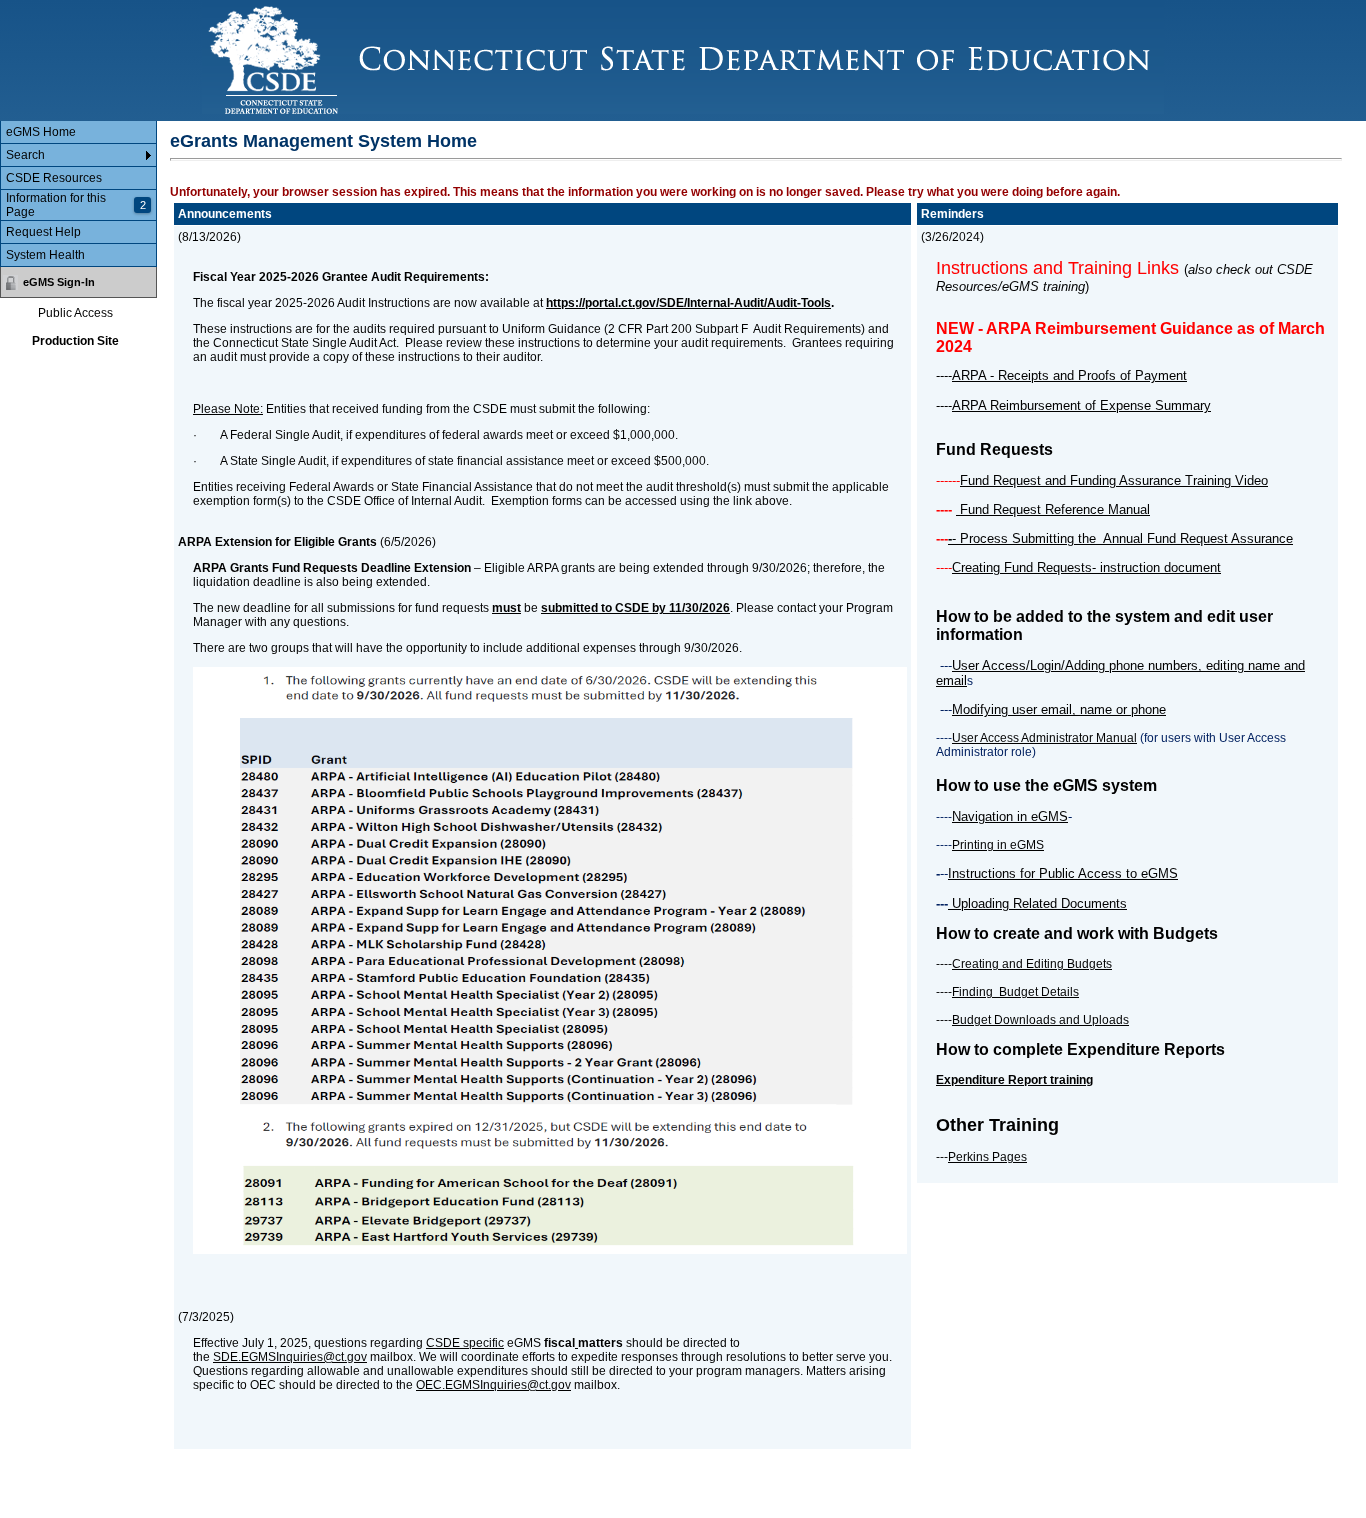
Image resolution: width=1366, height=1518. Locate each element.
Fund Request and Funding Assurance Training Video (1114, 480)
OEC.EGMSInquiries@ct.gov (493, 1385)
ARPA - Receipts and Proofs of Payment (1069, 375)
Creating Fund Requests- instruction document (1086, 567)
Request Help (43, 232)
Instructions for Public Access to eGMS (1063, 873)
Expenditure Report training (1014, 1080)
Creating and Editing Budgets (1032, 964)
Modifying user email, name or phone (1059, 709)
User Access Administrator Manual (1044, 738)
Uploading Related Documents (1037, 903)
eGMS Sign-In (59, 282)
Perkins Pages (987, 1157)
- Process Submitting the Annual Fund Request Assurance (1122, 538)
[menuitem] (78, 132)
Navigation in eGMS (1010, 816)
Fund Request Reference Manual (1053, 509)
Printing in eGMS (998, 845)
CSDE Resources (54, 178)
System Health (45, 255)
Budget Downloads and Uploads (1040, 1020)
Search (25, 155)
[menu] (78, 194)
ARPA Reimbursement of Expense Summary (1081, 405)
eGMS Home (41, 132)
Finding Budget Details (1015, 992)
